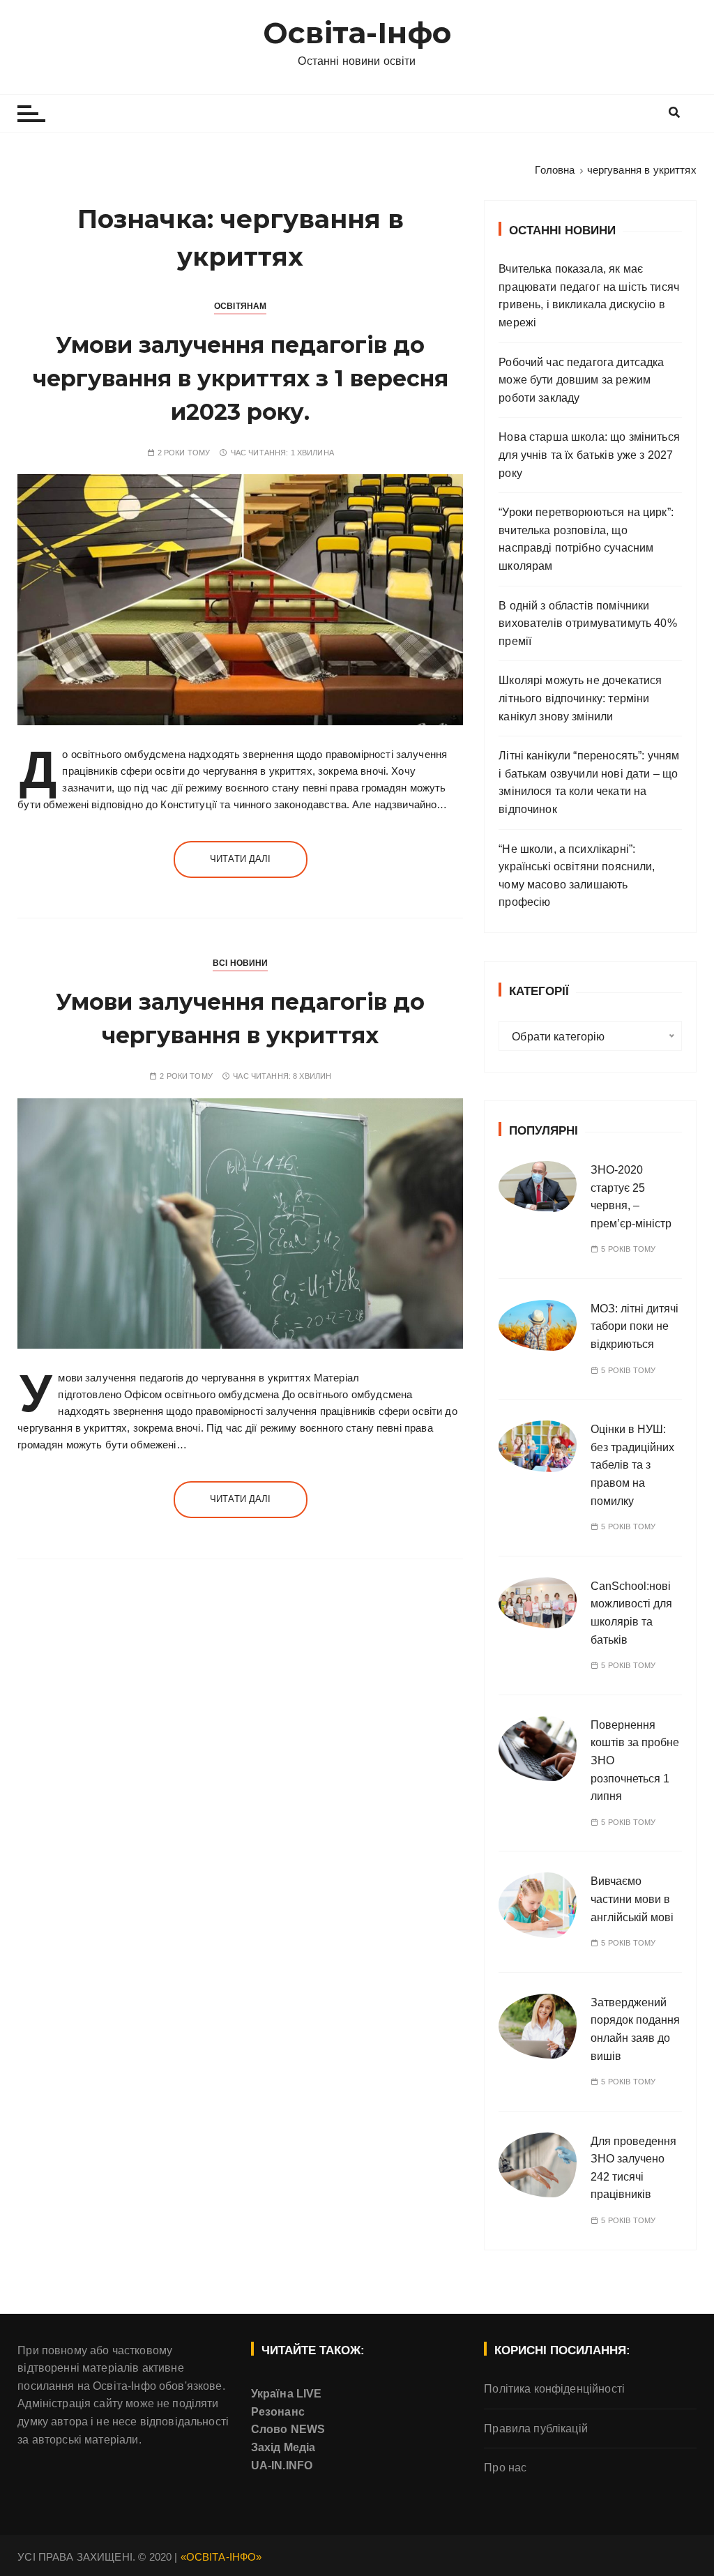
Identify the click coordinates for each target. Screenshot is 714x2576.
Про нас (505, 2468)
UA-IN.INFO (282, 2465)
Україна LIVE (287, 2394)
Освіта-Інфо (357, 33)
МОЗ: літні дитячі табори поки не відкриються (635, 1326)
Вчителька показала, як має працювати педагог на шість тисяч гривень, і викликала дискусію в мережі (589, 296)
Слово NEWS (288, 2429)
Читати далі (241, 859)
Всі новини (241, 963)
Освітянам (240, 306)
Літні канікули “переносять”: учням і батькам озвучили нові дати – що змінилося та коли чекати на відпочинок (589, 782)
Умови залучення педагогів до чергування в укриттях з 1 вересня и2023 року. (241, 378)
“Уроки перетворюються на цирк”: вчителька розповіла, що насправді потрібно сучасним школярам (586, 539)
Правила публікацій (536, 2429)
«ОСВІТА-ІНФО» (221, 2557)
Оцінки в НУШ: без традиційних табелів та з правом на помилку (632, 1465)
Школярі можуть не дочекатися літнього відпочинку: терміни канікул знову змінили (580, 698)
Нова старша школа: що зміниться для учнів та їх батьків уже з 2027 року (589, 455)
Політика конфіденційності (554, 2389)
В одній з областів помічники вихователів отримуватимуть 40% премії (588, 623)
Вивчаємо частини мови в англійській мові (632, 1899)
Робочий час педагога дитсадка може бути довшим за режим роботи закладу (581, 380)
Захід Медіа (283, 2447)
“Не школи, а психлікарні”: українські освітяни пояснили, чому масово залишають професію (577, 876)
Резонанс (278, 2412)
